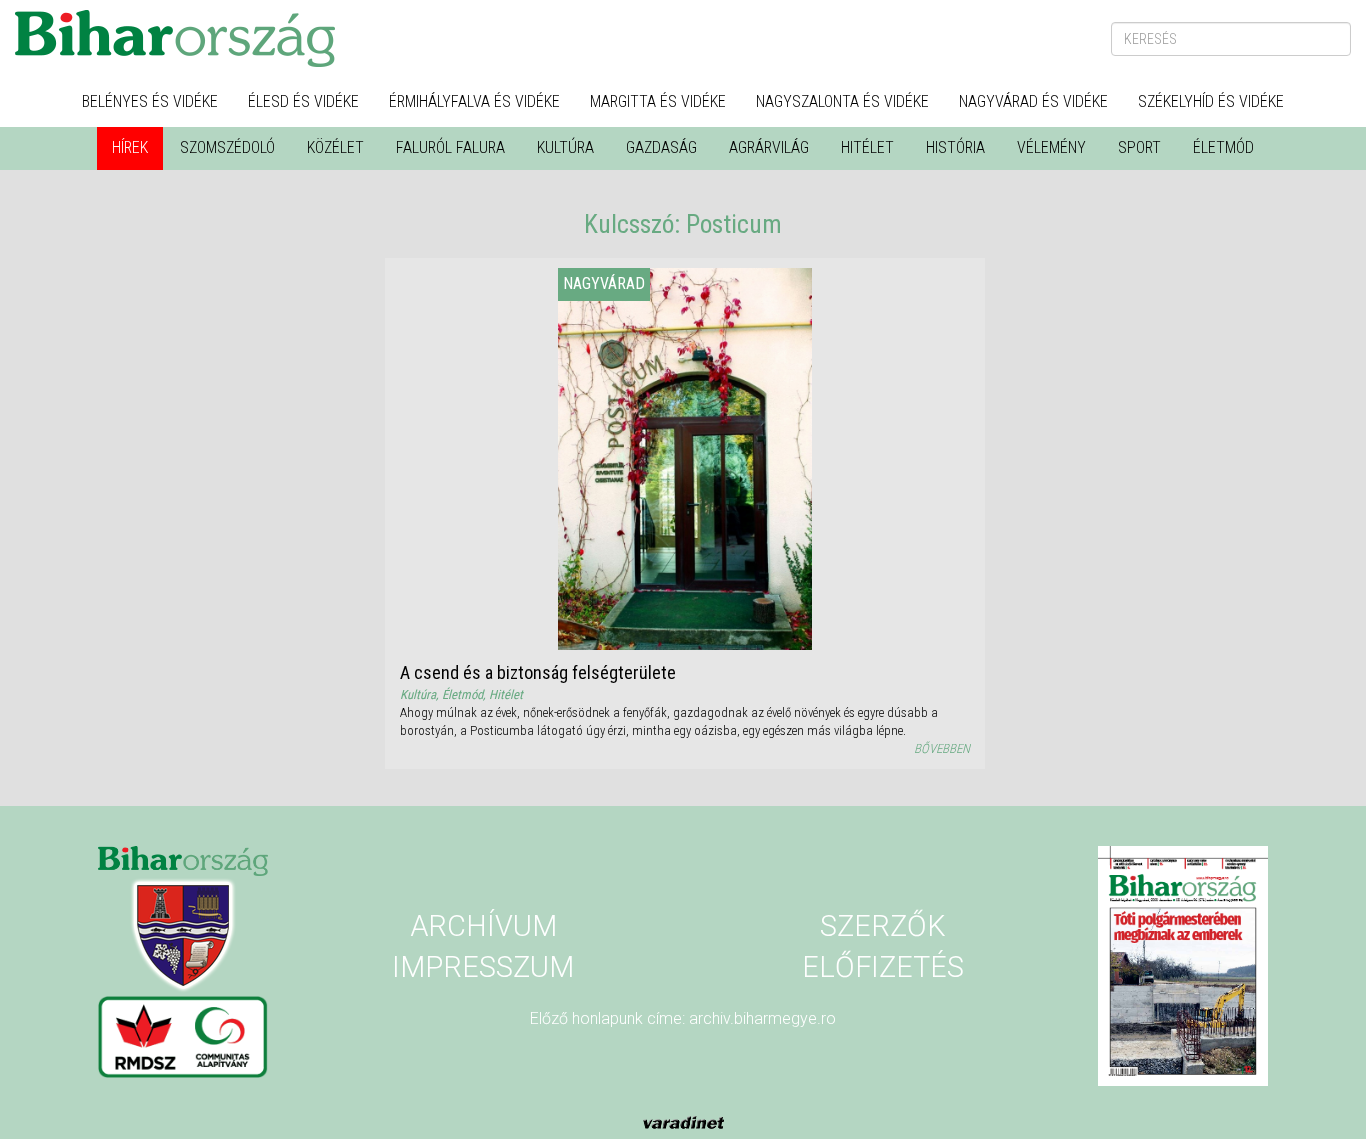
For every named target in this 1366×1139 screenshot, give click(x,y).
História (955, 147)
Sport (1139, 147)
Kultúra (565, 147)
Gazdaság (661, 147)
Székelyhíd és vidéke (1211, 101)
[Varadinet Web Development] (683, 1121)
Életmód (1223, 147)
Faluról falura (450, 147)
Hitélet (867, 147)
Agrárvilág (769, 147)
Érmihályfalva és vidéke (474, 101)
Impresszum (483, 967)
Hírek (130, 147)
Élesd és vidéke (303, 101)
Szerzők (883, 926)
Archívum (483, 926)
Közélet (335, 147)
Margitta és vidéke (658, 101)
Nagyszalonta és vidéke (842, 101)
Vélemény (1051, 147)
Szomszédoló (227, 147)
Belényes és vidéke (150, 101)
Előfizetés (883, 967)
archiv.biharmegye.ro (762, 1018)
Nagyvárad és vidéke (1033, 101)
